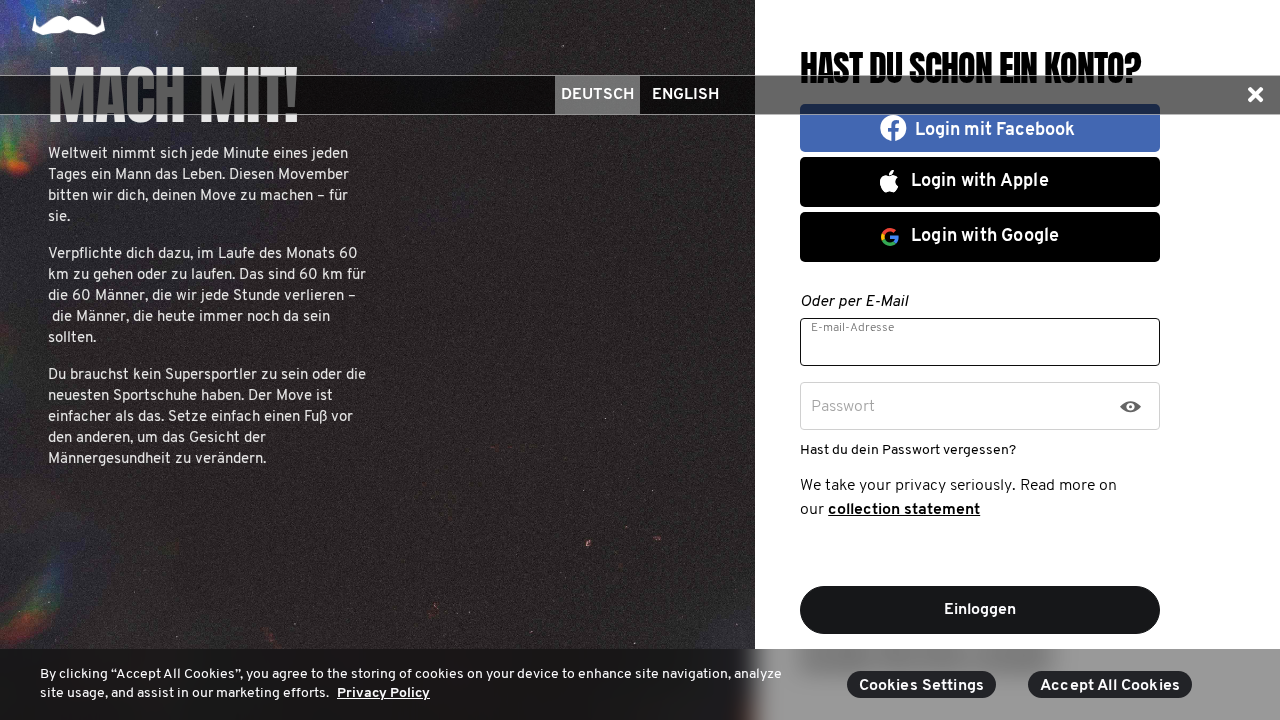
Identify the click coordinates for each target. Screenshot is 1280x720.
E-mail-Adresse (852, 328)
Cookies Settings (922, 686)
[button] (1255, 95)
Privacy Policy (383, 693)
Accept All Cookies (1110, 686)
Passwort (843, 407)
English (685, 95)
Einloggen (980, 610)
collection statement (904, 510)
